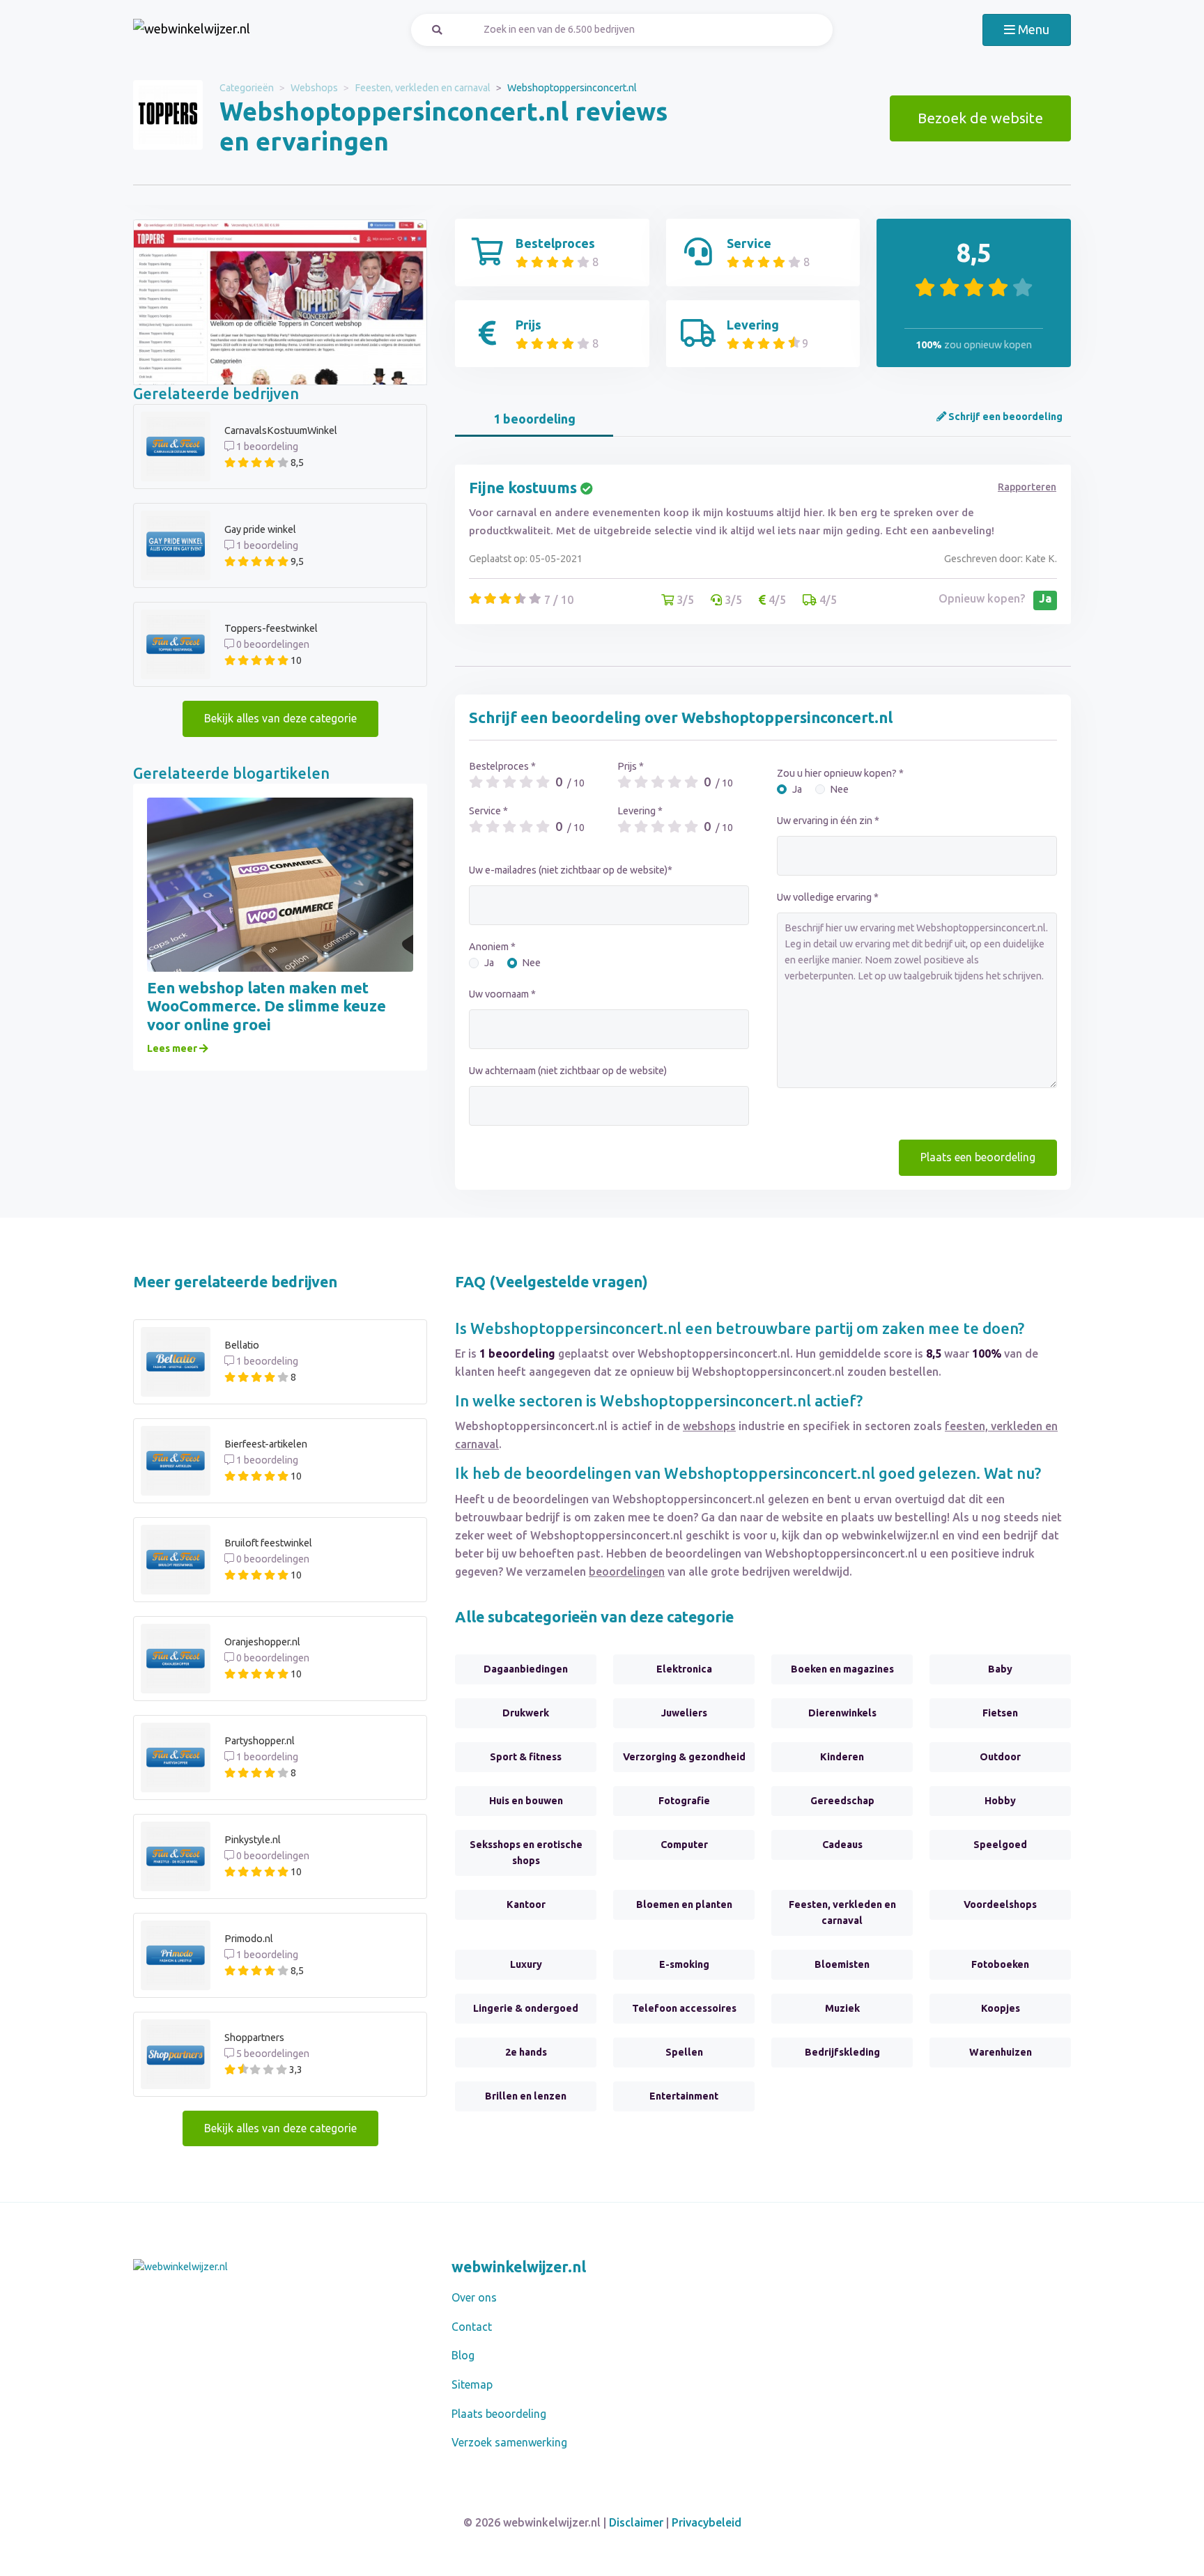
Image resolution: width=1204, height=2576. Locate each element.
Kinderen (842, 1757)
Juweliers (684, 1713)
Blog (463, 2355)
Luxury (526, 1964)
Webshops (314, 88)
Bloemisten (842, 1964)
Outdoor (1000, 1757)
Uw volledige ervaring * (828, 897)
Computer (684, 1845)
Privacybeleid (707, 2522)
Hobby (1000, 1801)
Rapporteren (1027, 487)
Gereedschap (842, 1801)
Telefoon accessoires (684, 2008)
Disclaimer (636, 2522)
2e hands (526, 2052)
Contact (472, 2327)
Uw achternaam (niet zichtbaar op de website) (568, 1071)
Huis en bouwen (526, 1801)
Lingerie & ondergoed (526, 2008)
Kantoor (526, 1904)
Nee (531, 963)
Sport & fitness (526, 1757)
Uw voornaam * (502, 994)
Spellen (684, 2052)
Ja (489, 963)
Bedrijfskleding (842, 2052)
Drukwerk (526, 1713)
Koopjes (1001, 2008)
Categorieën (247, 88)
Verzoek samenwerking (509, 2442)
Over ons (474, 2297)
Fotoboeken (1000, 1964)
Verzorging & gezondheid (684, 1757)
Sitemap (472, 2384)
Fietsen (1000, 1713)
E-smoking (684, 1964)
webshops (709, 1426)
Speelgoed (1000, 1845)
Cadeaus (842, 1845)
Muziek (842, 2008)
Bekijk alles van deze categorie (280, 718)
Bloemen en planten (684, 1904)
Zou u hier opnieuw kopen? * (840, 773)
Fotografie (684, 1801)
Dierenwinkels (842, 1713)
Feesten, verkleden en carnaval (423, 88)
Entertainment (684, 2096)
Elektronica (684, 1669)
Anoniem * (492, 947)
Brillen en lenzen (526, 2096)
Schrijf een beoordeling (1004, 417)
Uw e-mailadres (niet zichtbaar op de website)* (571, 870)
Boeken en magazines (842, 1669)
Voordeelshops (1000, 1904)
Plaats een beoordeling (978, 1157)
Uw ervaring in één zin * (828, 821)
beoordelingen (627, 1572)
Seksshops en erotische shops (526, 1853)
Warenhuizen (1001, 2052)
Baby (1000, 1669)
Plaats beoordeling (499, 2414)
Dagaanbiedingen (526, 1669)
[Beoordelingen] (192, 30)
